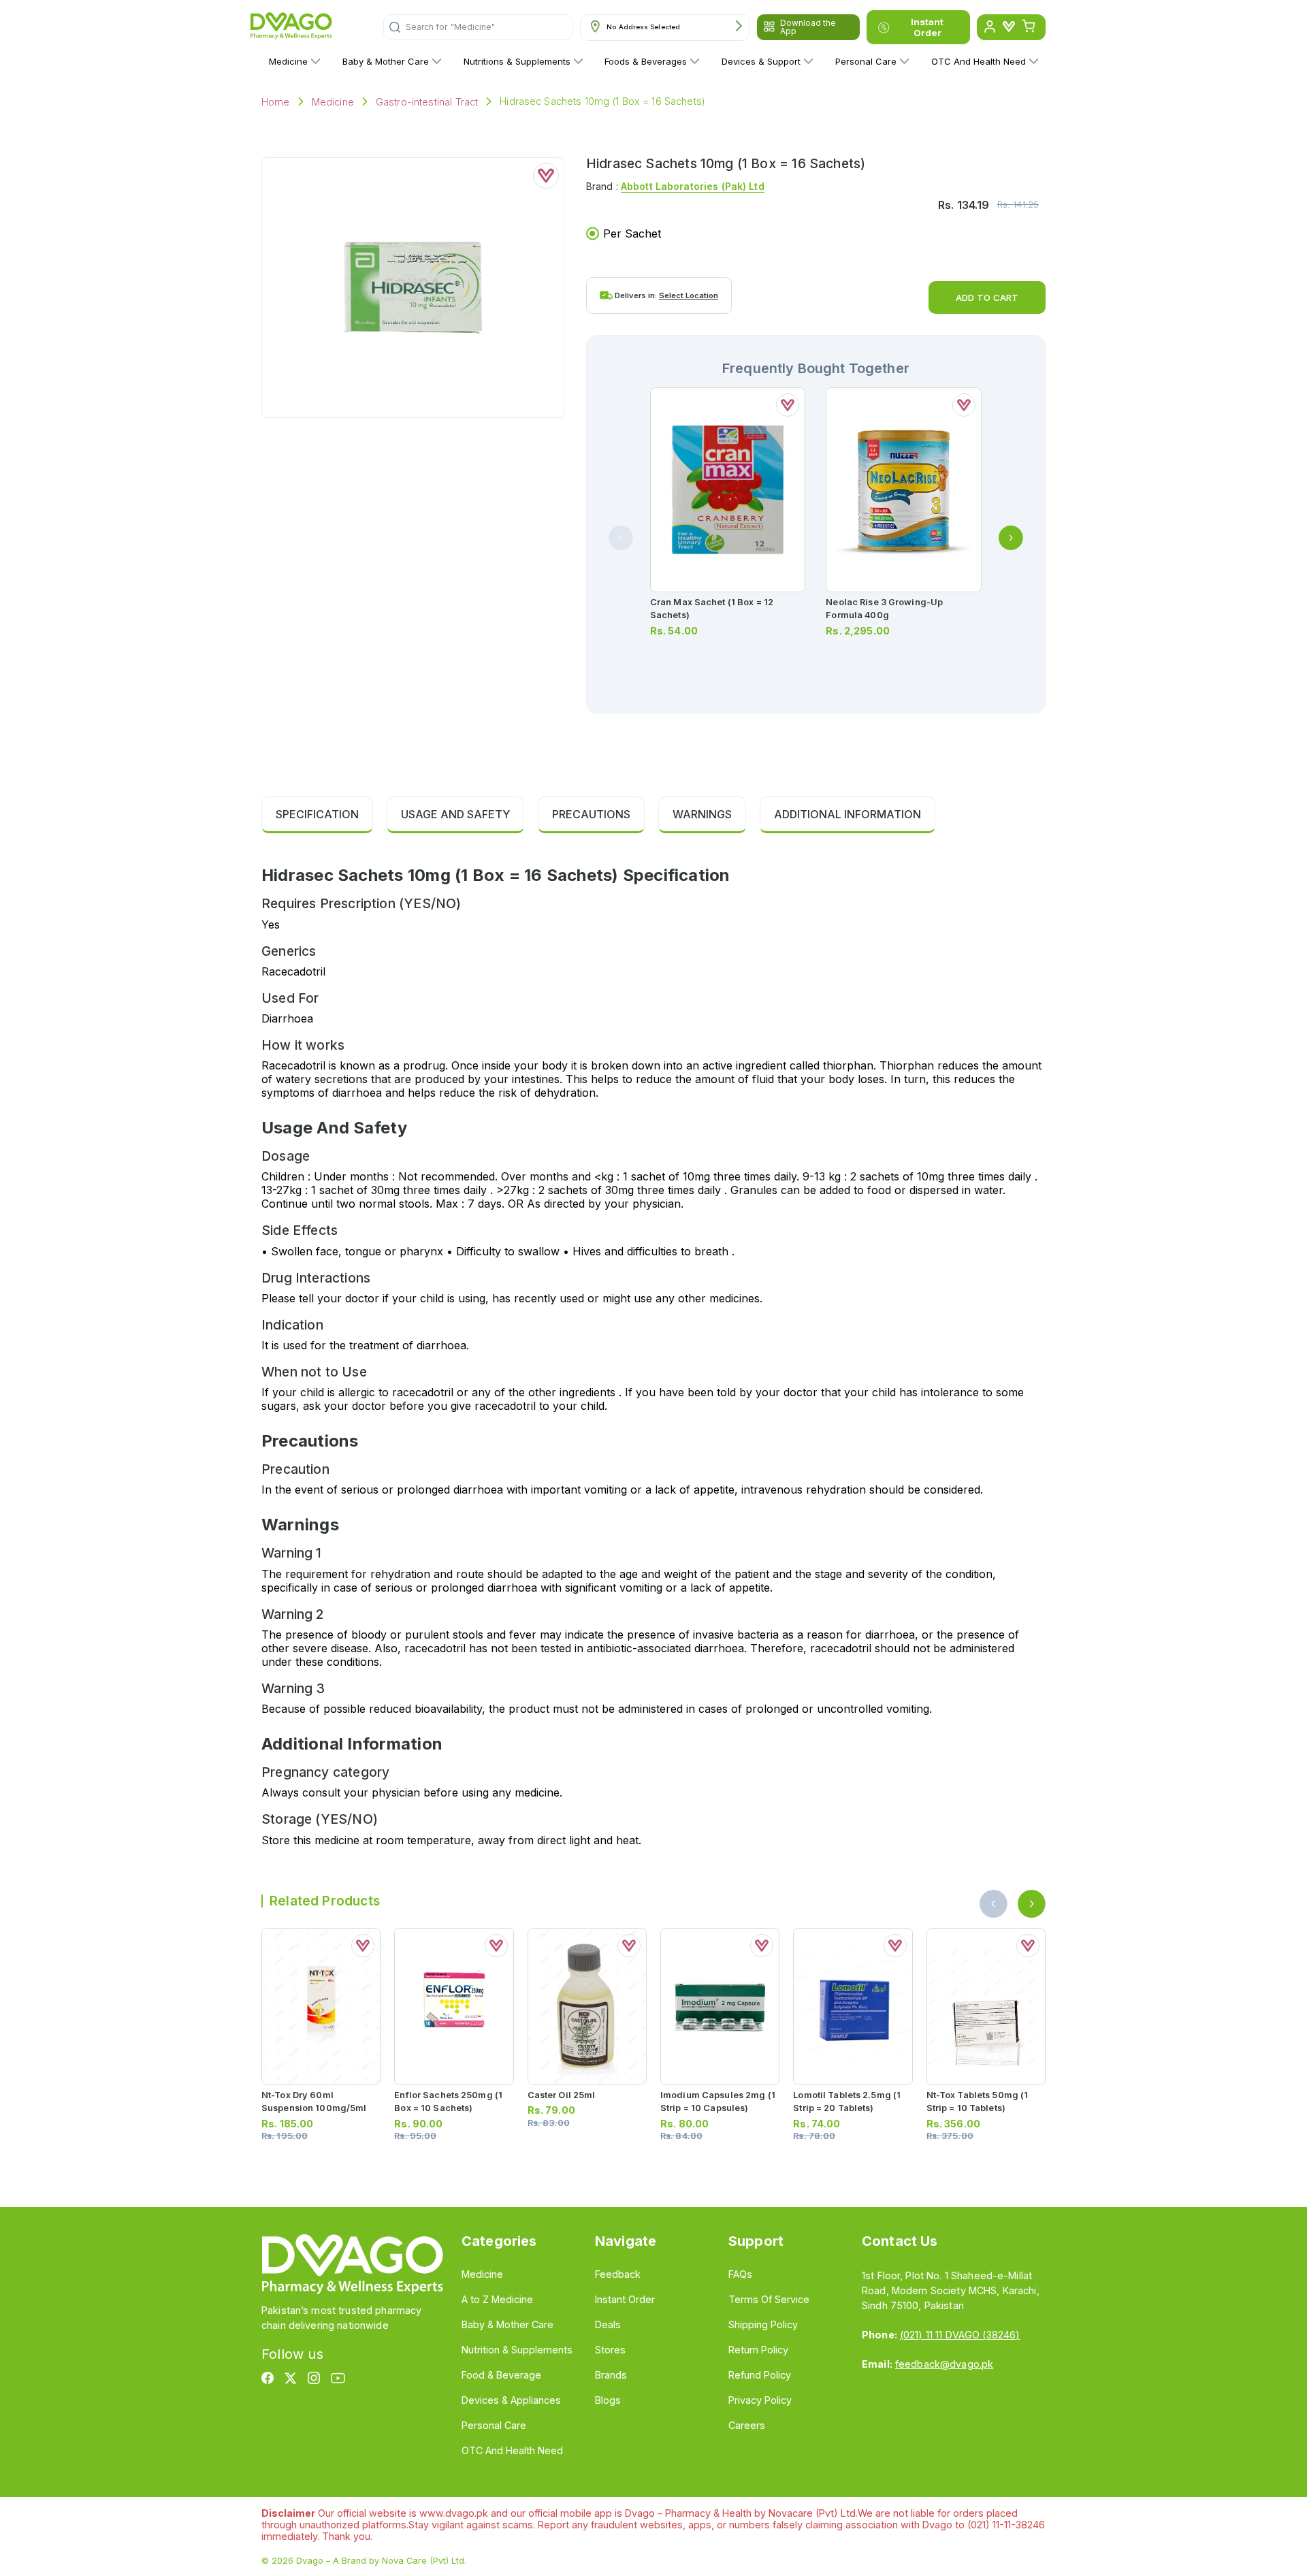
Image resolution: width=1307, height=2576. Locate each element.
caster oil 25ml (562, 2095)
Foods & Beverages (646, 61)
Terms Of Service (769, 2299)
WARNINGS (702, 814)
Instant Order (927, 27)
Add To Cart (987, 297)
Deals (608, 2324)
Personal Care (866, 61)
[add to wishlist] (546, 176)
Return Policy (758, 2350)
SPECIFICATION (317, 814)
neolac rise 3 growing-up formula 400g (884, 609)
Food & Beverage (501, 2375)
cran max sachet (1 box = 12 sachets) (712, 609)
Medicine (288, 61)
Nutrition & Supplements (517, 2350)
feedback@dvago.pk (944, 2364)
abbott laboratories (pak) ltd (693, 186)
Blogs (608, 2400)
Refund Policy (760, 2375)
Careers (747, 2425)
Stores (610, 2350)
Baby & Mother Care (386, 61)
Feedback (618, 2274)
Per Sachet (632, 234)
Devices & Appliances (511, 2400)
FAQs (740, 2274)
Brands (611, 2375)
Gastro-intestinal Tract (427, 102)
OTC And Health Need (979, 61)
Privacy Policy (760, 2400)
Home (276, 102)
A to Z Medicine (497, 2299)
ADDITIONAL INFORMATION (848, 814)
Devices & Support (761, 61)
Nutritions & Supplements (517, 61)
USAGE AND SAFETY (455, 814)
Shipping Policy (763, 2324)
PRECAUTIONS (591, 814)
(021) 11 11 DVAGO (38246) (960, 2335)
